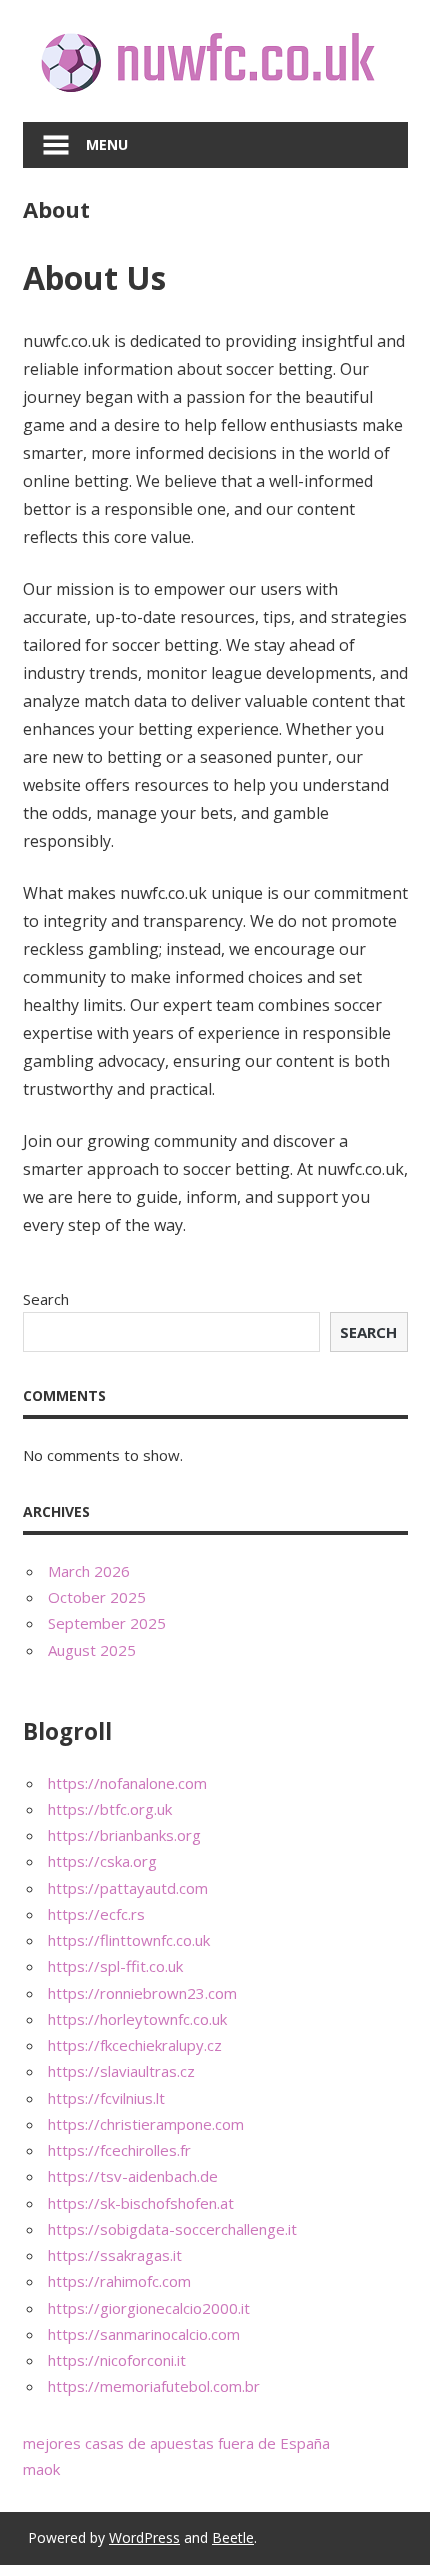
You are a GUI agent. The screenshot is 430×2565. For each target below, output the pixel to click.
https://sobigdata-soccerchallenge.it (172, 2229)
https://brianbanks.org (124, 1835)
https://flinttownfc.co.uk (129, 1940)
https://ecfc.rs (96, 1914)
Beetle (233, 2537)
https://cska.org (102, 1861)
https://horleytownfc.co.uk (137, 2019)
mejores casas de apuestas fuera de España (176, 2443)
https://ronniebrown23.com (142, 1993)
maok (41, 2469)
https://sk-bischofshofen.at (141, 2203)
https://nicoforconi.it (117, 2360)
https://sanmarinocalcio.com (144, 2334)
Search (46, 1299)
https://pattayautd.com (128, 1888)
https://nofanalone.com (127, 1783)
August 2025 (92, 1650)
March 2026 (89, 1571)
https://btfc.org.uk (110, 1809)
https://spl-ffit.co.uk (115, 1966)
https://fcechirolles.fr (119, 2150)
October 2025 (97, 1597)
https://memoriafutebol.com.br (154, 2386)
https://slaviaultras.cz (121, 2071)
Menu (107, 144)
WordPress (144, 2537)
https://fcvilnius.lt (106, 2098)
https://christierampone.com (146, 2124)
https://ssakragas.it (115, 2255)
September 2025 (107, 1623)
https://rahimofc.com (119, 2281)
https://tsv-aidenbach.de (133, 2176)
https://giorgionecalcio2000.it (149, 2308)
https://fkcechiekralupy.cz (135, 2045)
